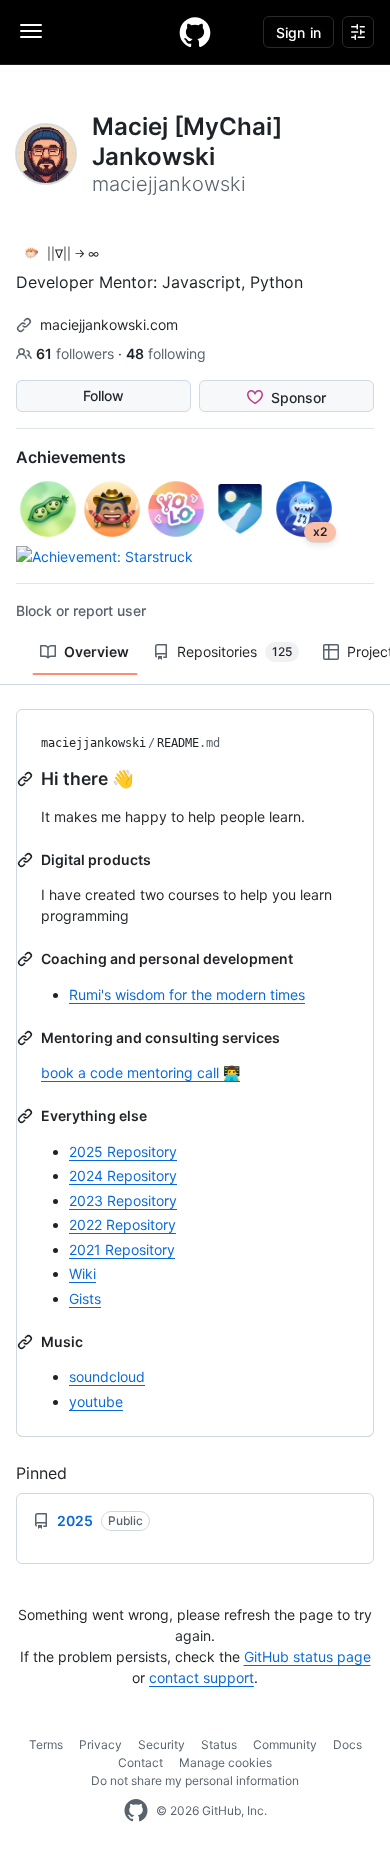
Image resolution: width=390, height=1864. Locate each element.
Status (219, 1744)
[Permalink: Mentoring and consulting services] (27, 1038)
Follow (103, 395)
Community (285, 1744)
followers (77, 353)
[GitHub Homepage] (136, 1811)
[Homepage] (195, 32)
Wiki (82, 1273)
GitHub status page (307, 1656)
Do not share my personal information (195, 1780)
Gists (85, 1298)
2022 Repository (122, 1224)
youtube (96, 1401)
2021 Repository (122, 1249)
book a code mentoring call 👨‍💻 (140, 1072)
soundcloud (107, 1376)
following (166, 353)
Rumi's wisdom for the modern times (187, 994)
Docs (347, 1744)
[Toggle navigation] (31, 31)
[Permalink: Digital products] (27, 860)
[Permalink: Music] (27, 1342)
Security (161, 1744)
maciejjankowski (93, 743)
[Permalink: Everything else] (27, 1116)
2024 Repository (123, 1175)
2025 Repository (123, 1151)
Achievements (71, 457)
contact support (201, 1677)
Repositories (234, 651)
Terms (46, 1744)
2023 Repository (123, 1200)
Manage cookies (225, 1762)
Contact (140, 1762)
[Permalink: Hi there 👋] (27, 779)
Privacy (100, 1744)
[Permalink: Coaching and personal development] (27, 959)
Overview (96, 651)
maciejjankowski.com (109, 324)
